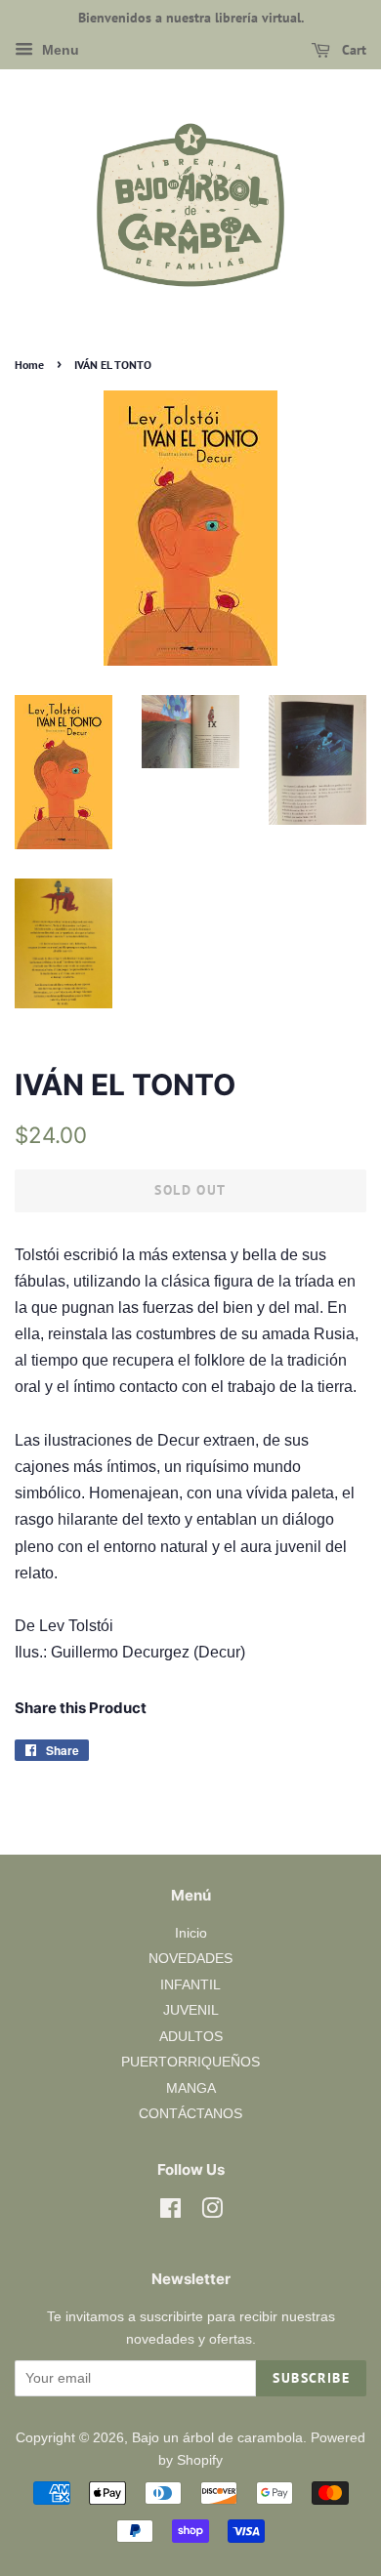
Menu (59, 50)
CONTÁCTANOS (190, 2114)
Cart (352, 50)
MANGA (191, 2088)
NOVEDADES (190, 1959)
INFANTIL (190, 1985)
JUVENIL (191, 2010)
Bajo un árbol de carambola (217, 2438)
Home (29, 365)
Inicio (191, 1933)
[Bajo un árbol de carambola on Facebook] (170, 2212)
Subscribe (311, 2378)
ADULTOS (191, 2037)
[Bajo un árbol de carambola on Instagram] (212, 2212)
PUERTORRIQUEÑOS (190, 2062)
